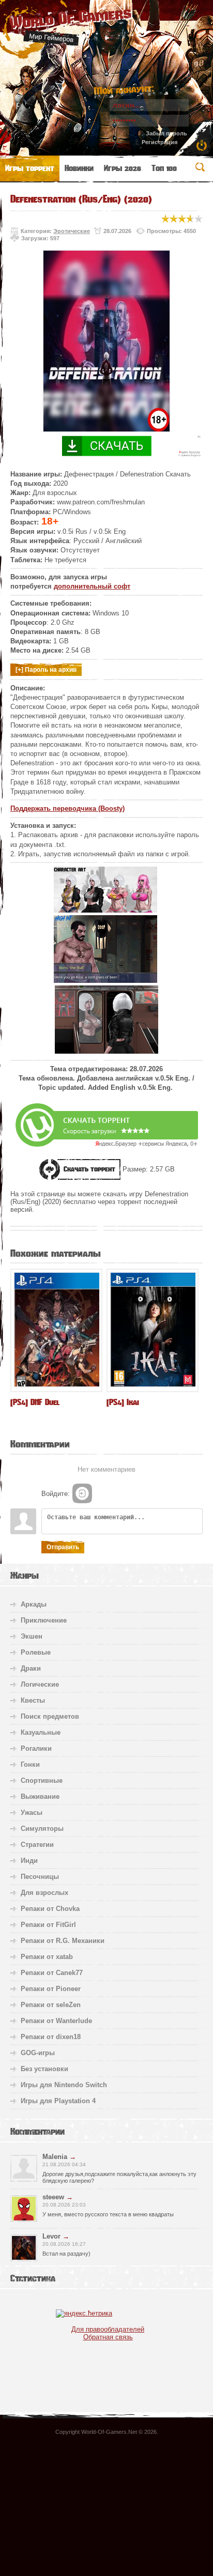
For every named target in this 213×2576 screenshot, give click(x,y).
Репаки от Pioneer (51, 1989)
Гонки (30, 1764)
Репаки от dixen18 (51, 2037)
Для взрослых (44, 1893)
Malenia (55, 2157)
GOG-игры (38, 2053)
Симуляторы (42, 1829)
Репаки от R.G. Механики (63, 1941)
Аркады (34, 1604)
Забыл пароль (166, 133)
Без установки (44, 2069)
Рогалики (36, 1748)
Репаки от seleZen (51, 2005)
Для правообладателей (108, 2329)
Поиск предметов (50, 1716)
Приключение (44, 1620)
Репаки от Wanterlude (56, 2021)
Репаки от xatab (47, 1957)
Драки (31, 1668)
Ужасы (32, 1813)
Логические (40, 1684)
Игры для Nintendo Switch (64, 2085)
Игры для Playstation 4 (58, 2101)
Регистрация (159, 142)
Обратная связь (108, 2337)
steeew (53, 2197)
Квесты (33, 1700)
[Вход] (82, 1493)
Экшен (32, 1636)
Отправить (63, 1547)
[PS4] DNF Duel (35, 1402)
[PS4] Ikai (123, 1402)
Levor (51, 2236)
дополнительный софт (92, 586)
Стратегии (37, 1845)
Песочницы (40, 1877)
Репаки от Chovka (50, 1909)
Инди (29, 1861)
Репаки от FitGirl (48, 1925)
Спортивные (42, 1780)
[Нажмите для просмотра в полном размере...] (105, 910)
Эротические (72, 231)
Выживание (40, 1796)
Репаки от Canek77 (52, 1973)
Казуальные (41, 1732)
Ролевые (36, 1652)
